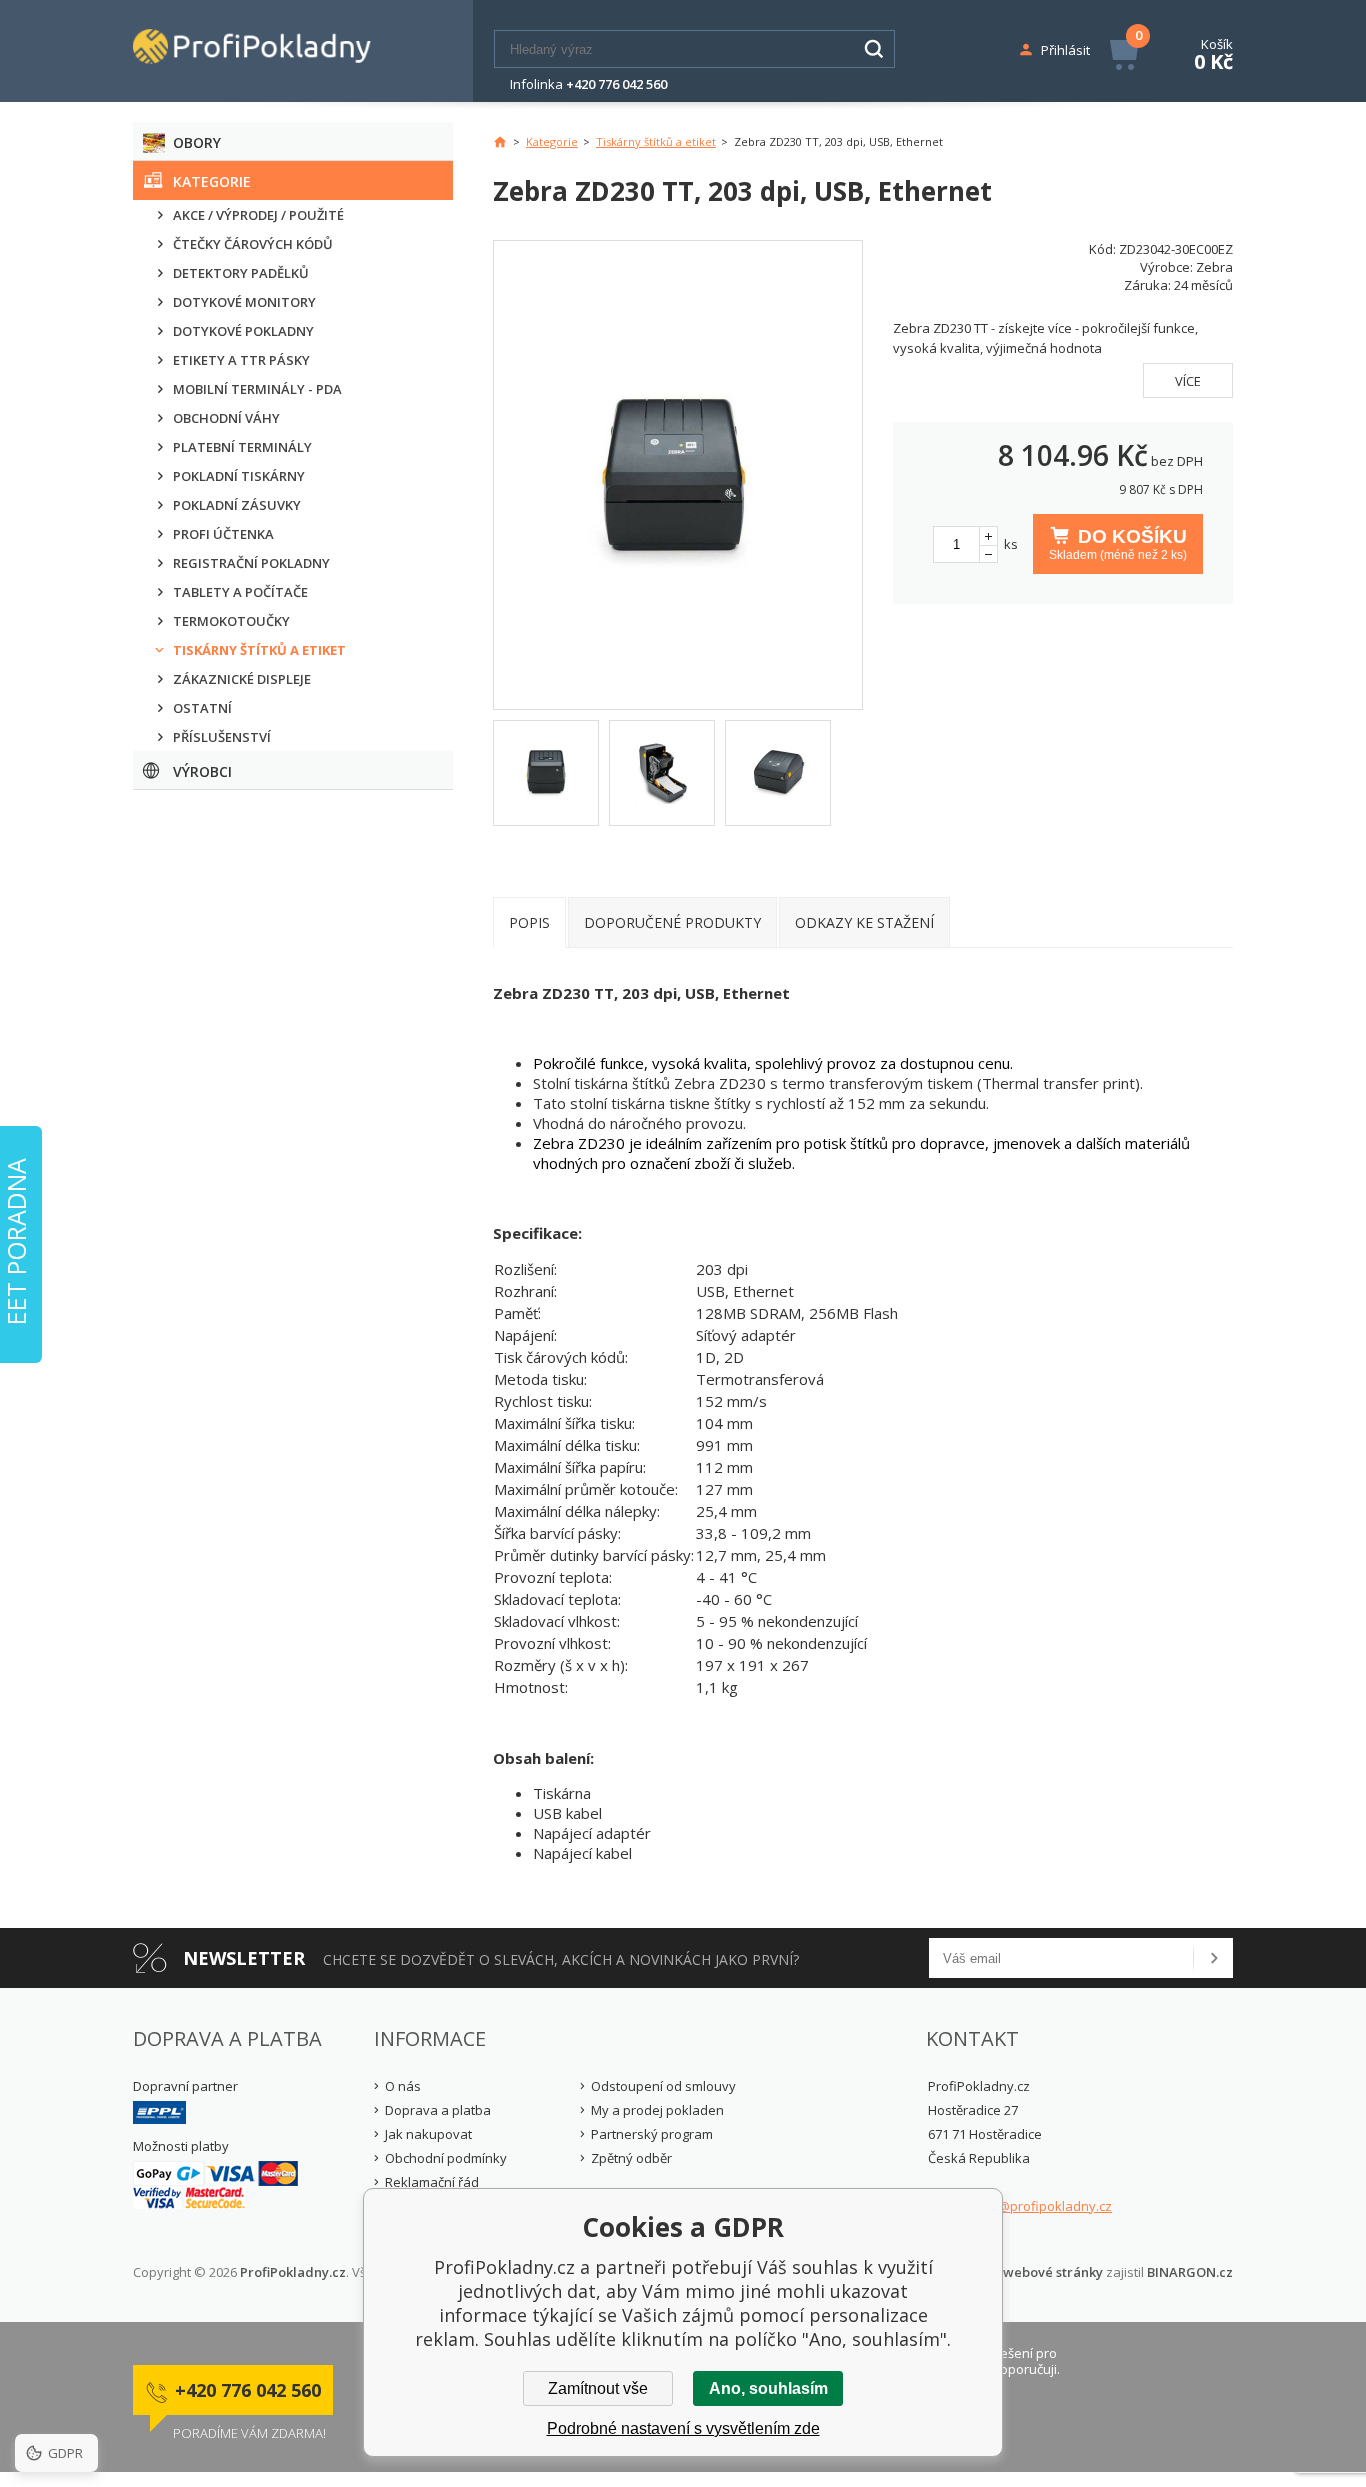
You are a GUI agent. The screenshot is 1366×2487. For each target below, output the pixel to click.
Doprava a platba (438, 2110)
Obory (197, 142)
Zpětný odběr (631, 2158)
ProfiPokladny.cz (293, 2272)
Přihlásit (1065, 50)
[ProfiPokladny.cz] (273, 51)
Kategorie (212, 181)
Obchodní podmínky (446, 2158)
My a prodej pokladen (657, 2110)
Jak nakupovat (428, 2134)
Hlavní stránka (500, 142)
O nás (403, 2086)
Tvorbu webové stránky (1028, 2272)
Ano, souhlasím (768, 2388)
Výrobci (202, 771)
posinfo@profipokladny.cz (1031, 2206)
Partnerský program (652, 2134)
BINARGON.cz (1190, 2272)
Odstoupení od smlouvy (663, 2086)
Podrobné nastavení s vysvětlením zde (683, 2428)
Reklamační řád (432, 2182)
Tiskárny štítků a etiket (656, 141)
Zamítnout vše (598, 2388)
